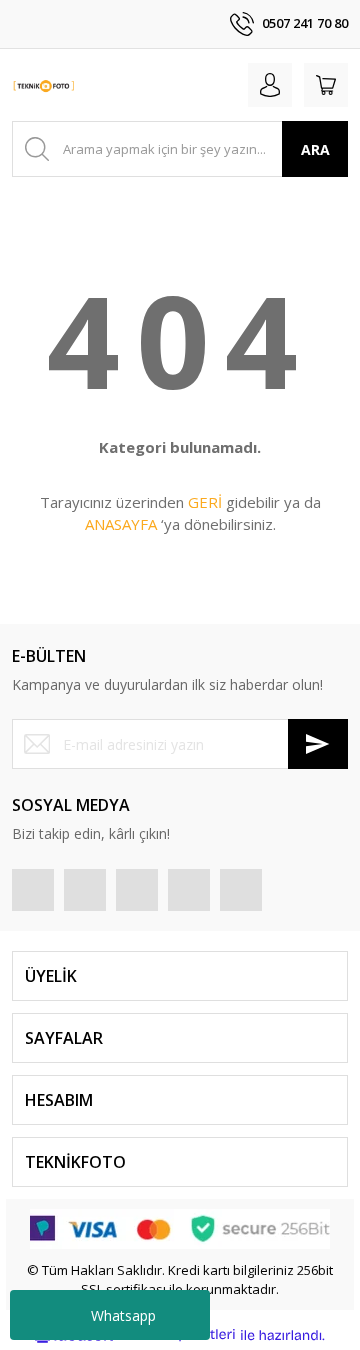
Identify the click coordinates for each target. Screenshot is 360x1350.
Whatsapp (123, 1315)
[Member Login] (270, 85)
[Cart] (326, 85)
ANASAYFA (121, 524)
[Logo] (44, 85)
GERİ (205, 502)
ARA (315, 149)
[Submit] (318, 744)
